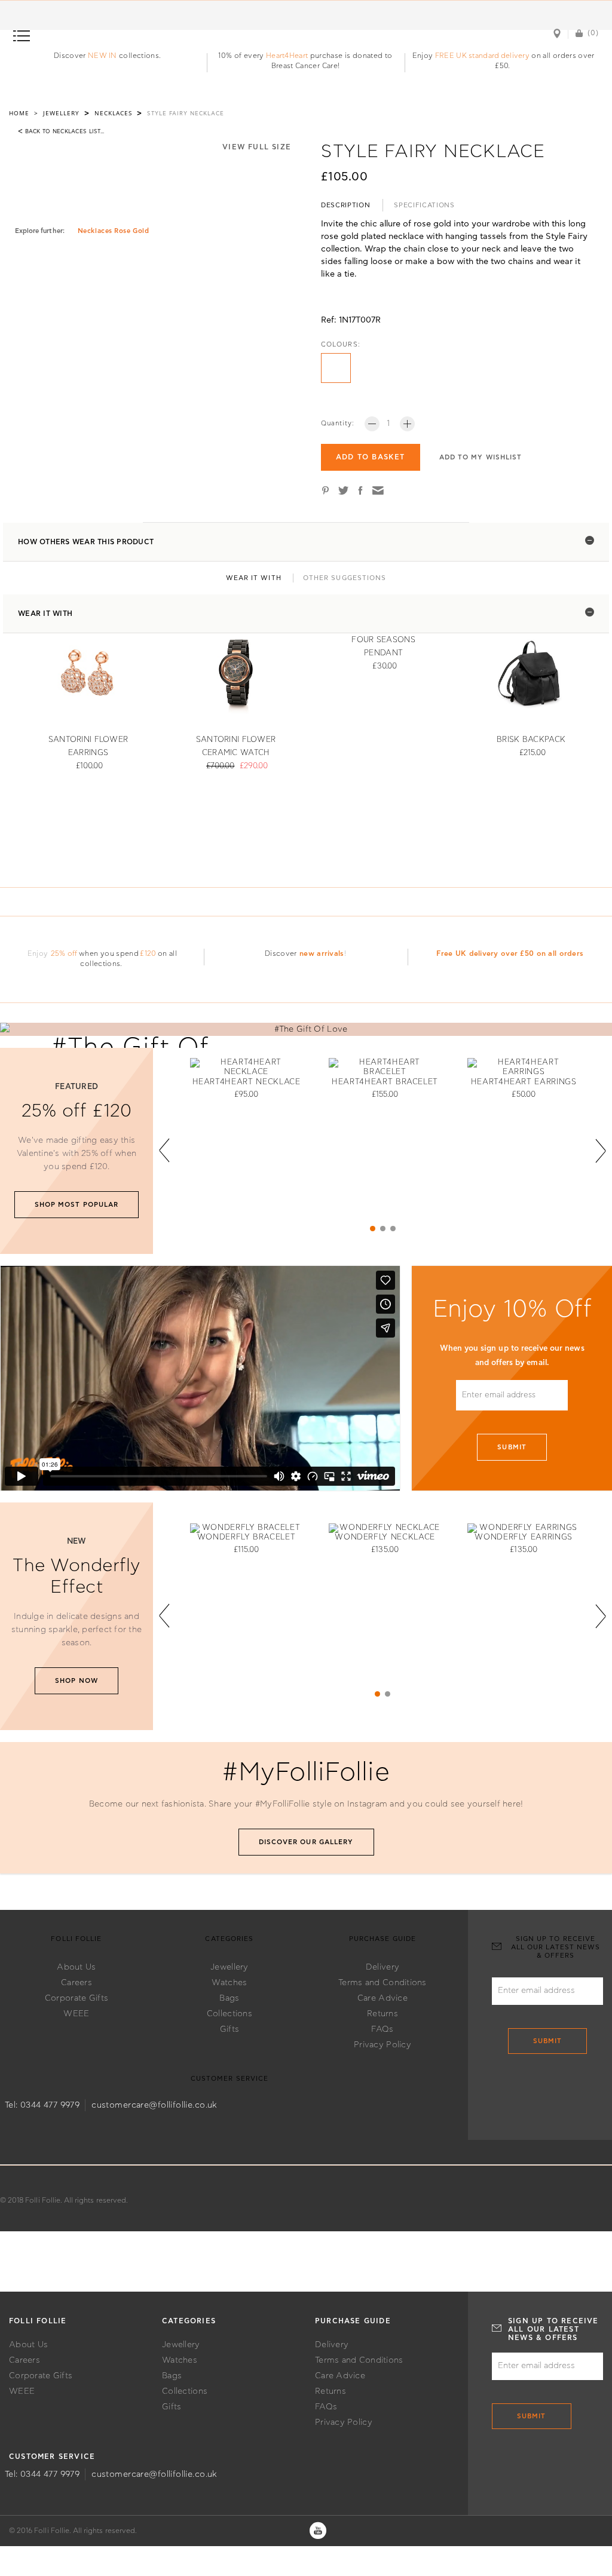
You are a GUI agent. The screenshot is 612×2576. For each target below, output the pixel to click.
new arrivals (322, 953)
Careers (76, 1983)
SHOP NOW (76, 1681)
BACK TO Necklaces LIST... (61, 131)
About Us (76, 1967)
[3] (393, 1229)
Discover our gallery (306, 1842)
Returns (382, 2014)
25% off (64, 953)
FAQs (382, 2029)
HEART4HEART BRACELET (385, 1082)
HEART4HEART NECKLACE (247, 1082)
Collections (229, 2014)
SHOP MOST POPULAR (77, 1205)
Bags (229, 1998)
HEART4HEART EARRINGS (524, 1082)
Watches (229, 1983)
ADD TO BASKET (371, 457)
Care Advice (382, 1998)
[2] (383, 1229)
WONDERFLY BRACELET (247, 1537)
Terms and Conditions (382, 1983)
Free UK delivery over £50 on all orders (510, 953)
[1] (373, 1229)
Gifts (229, 2029)
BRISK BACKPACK (531, 740)
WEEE (76, 2014)
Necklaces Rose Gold (113, 231)
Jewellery (229, 1967)
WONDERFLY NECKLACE (385, 1537)
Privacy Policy (382, 2045)
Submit (512, 1447)
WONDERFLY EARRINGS (524, 1537)
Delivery (382, 1967)
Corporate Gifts (76, 1998)
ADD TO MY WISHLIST (481, 457)
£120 (148, 953)
